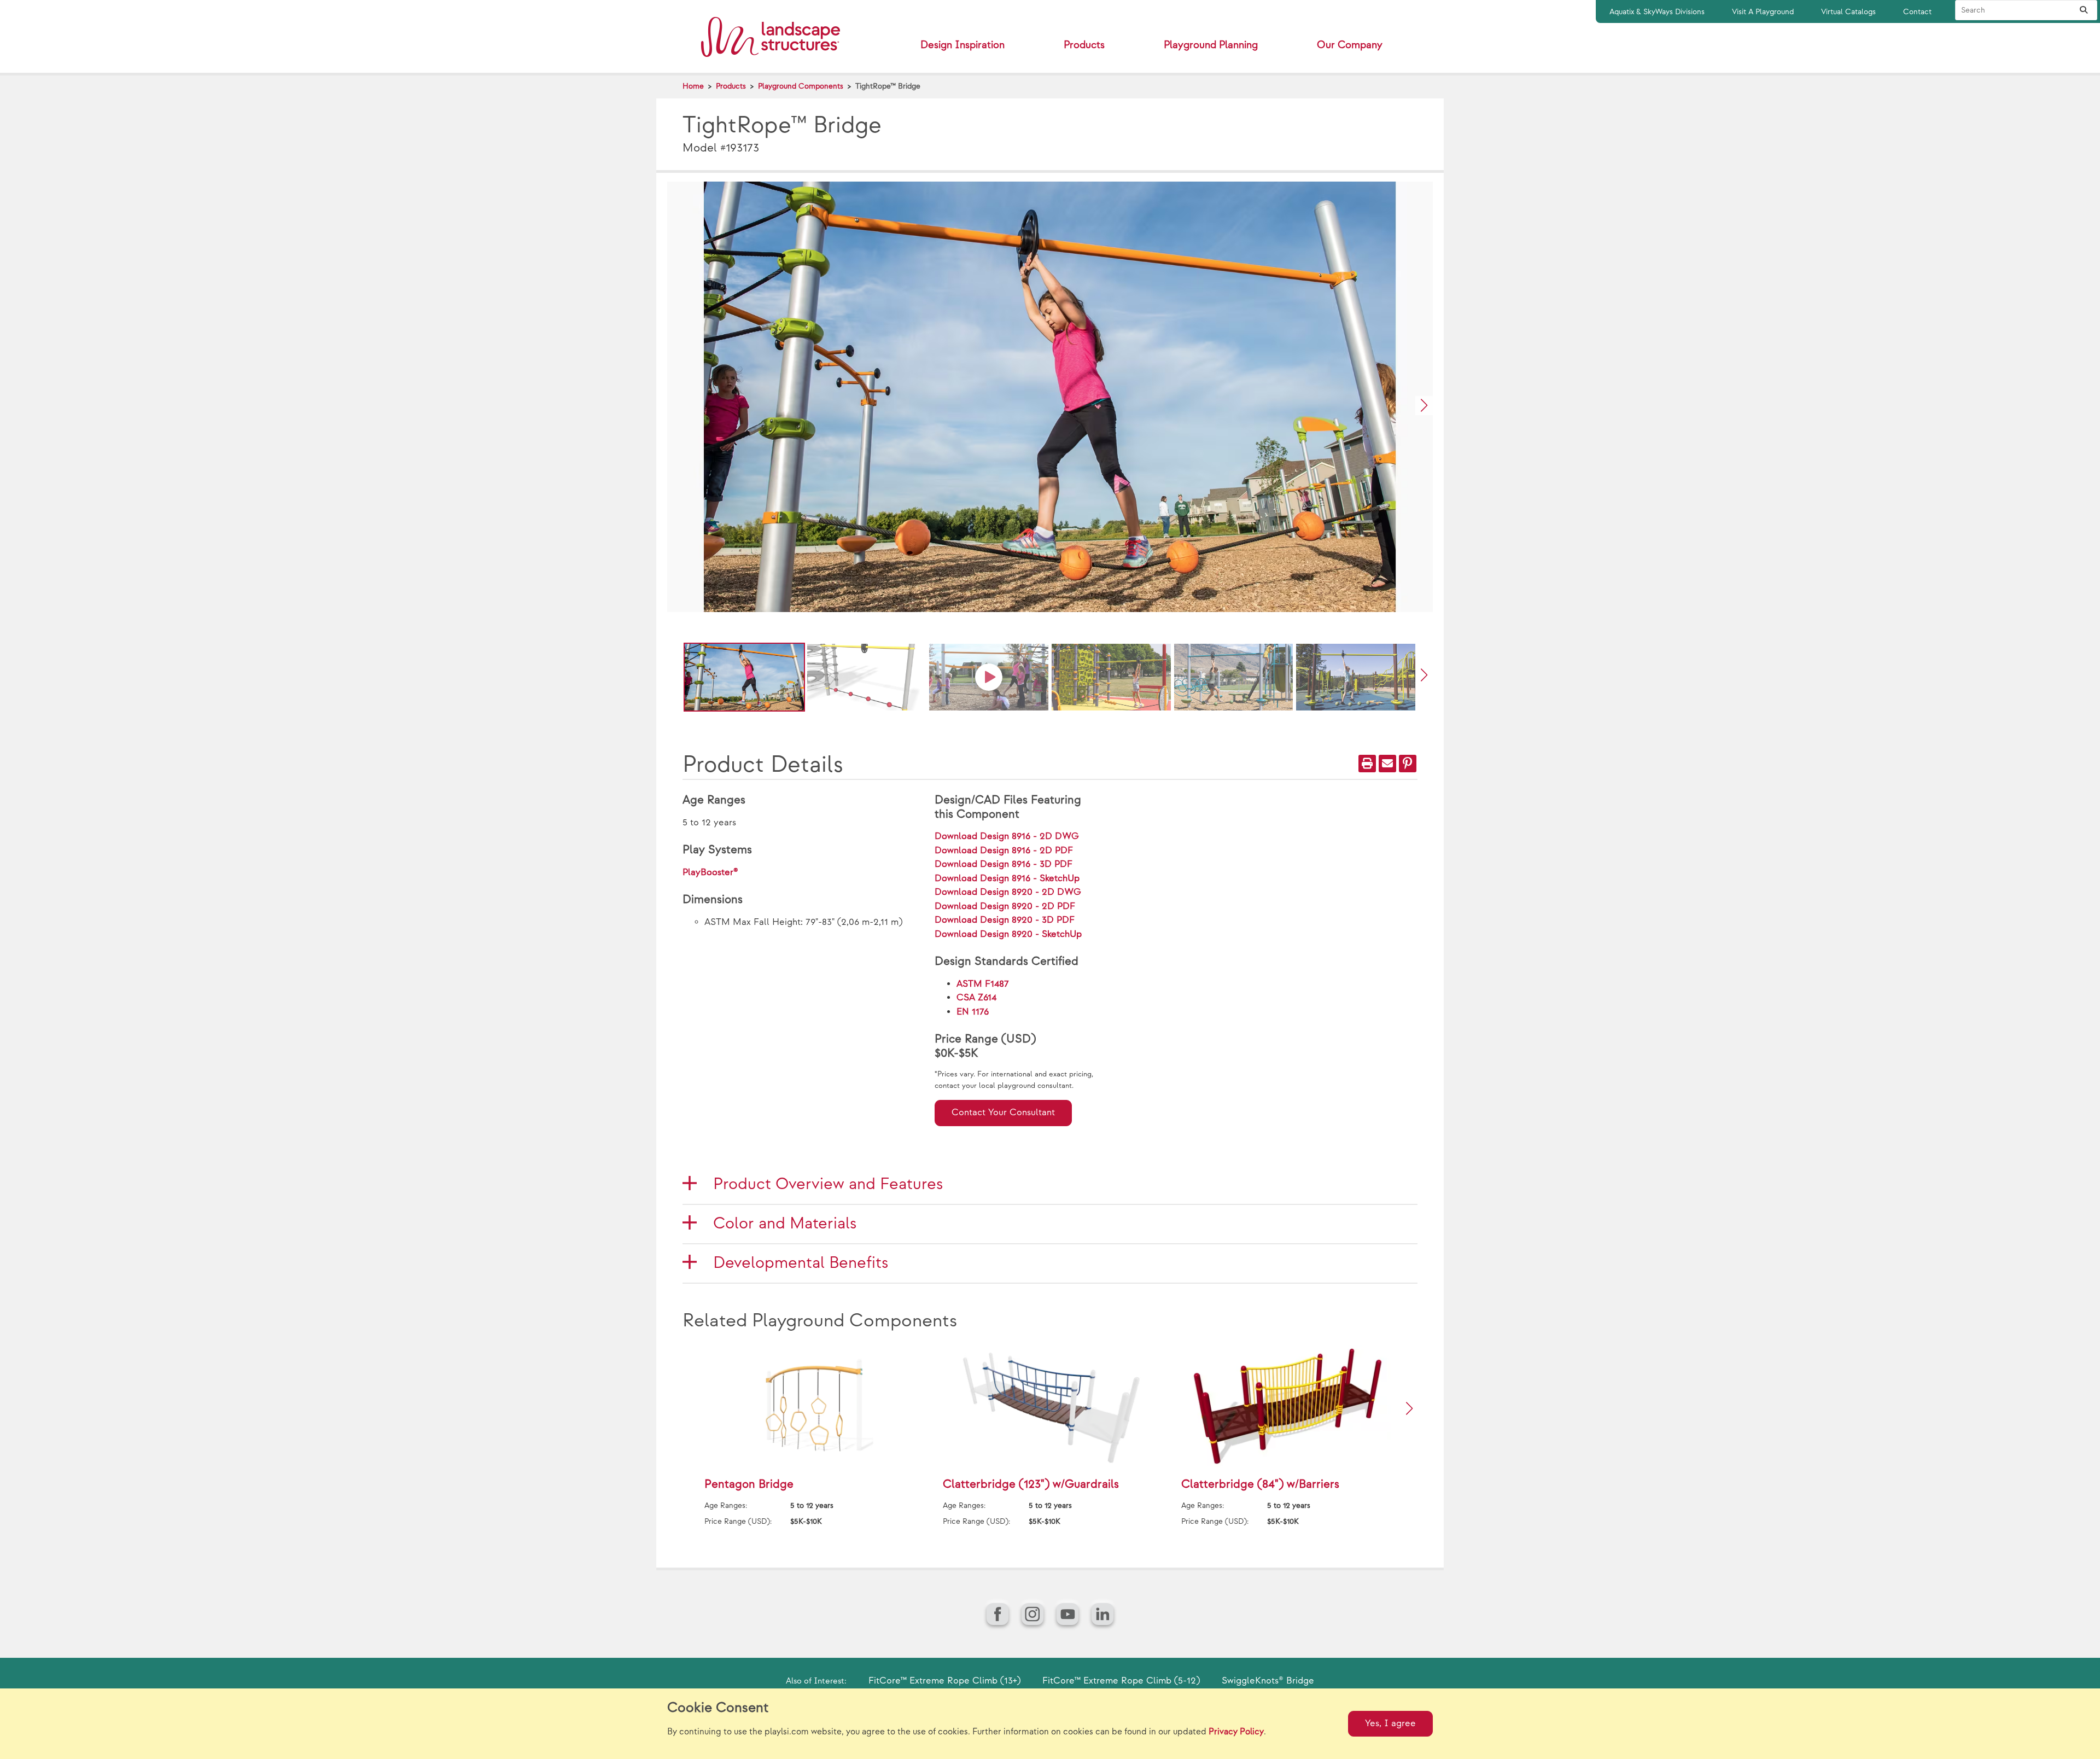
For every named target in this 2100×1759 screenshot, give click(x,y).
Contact (1917, 12)
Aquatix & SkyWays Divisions (1657, 12)
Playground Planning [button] (1211, 45)
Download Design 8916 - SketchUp (1007, 878)
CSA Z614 (976, 998)
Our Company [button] (1350, 45)
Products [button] (1084, 45)
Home (693, 86)
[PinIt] (1408, 764)
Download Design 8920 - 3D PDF (1005, 920)
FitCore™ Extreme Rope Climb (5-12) (1121, 1681)
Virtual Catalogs (1848, 12)
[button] (1424, 406)
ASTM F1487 (983, 984)
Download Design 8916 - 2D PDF (1004, 851)
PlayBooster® (710, 872)
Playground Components (801, 86)
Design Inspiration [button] (962, 45)
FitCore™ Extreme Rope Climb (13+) (944, 1681)
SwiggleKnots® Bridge (1268, 1681)
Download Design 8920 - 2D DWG (1008, 892)
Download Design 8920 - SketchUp (1008, 934)
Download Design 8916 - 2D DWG (1007, 836)
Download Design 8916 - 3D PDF (1004, 864)
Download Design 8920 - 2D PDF (1005, 906)
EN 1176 (973, 1012)
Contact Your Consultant (1003, 1113)
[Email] (1387, 764)
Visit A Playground (1763, 12)
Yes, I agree (1390, 1723)
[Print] (1367, 764)
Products (731, 86)
